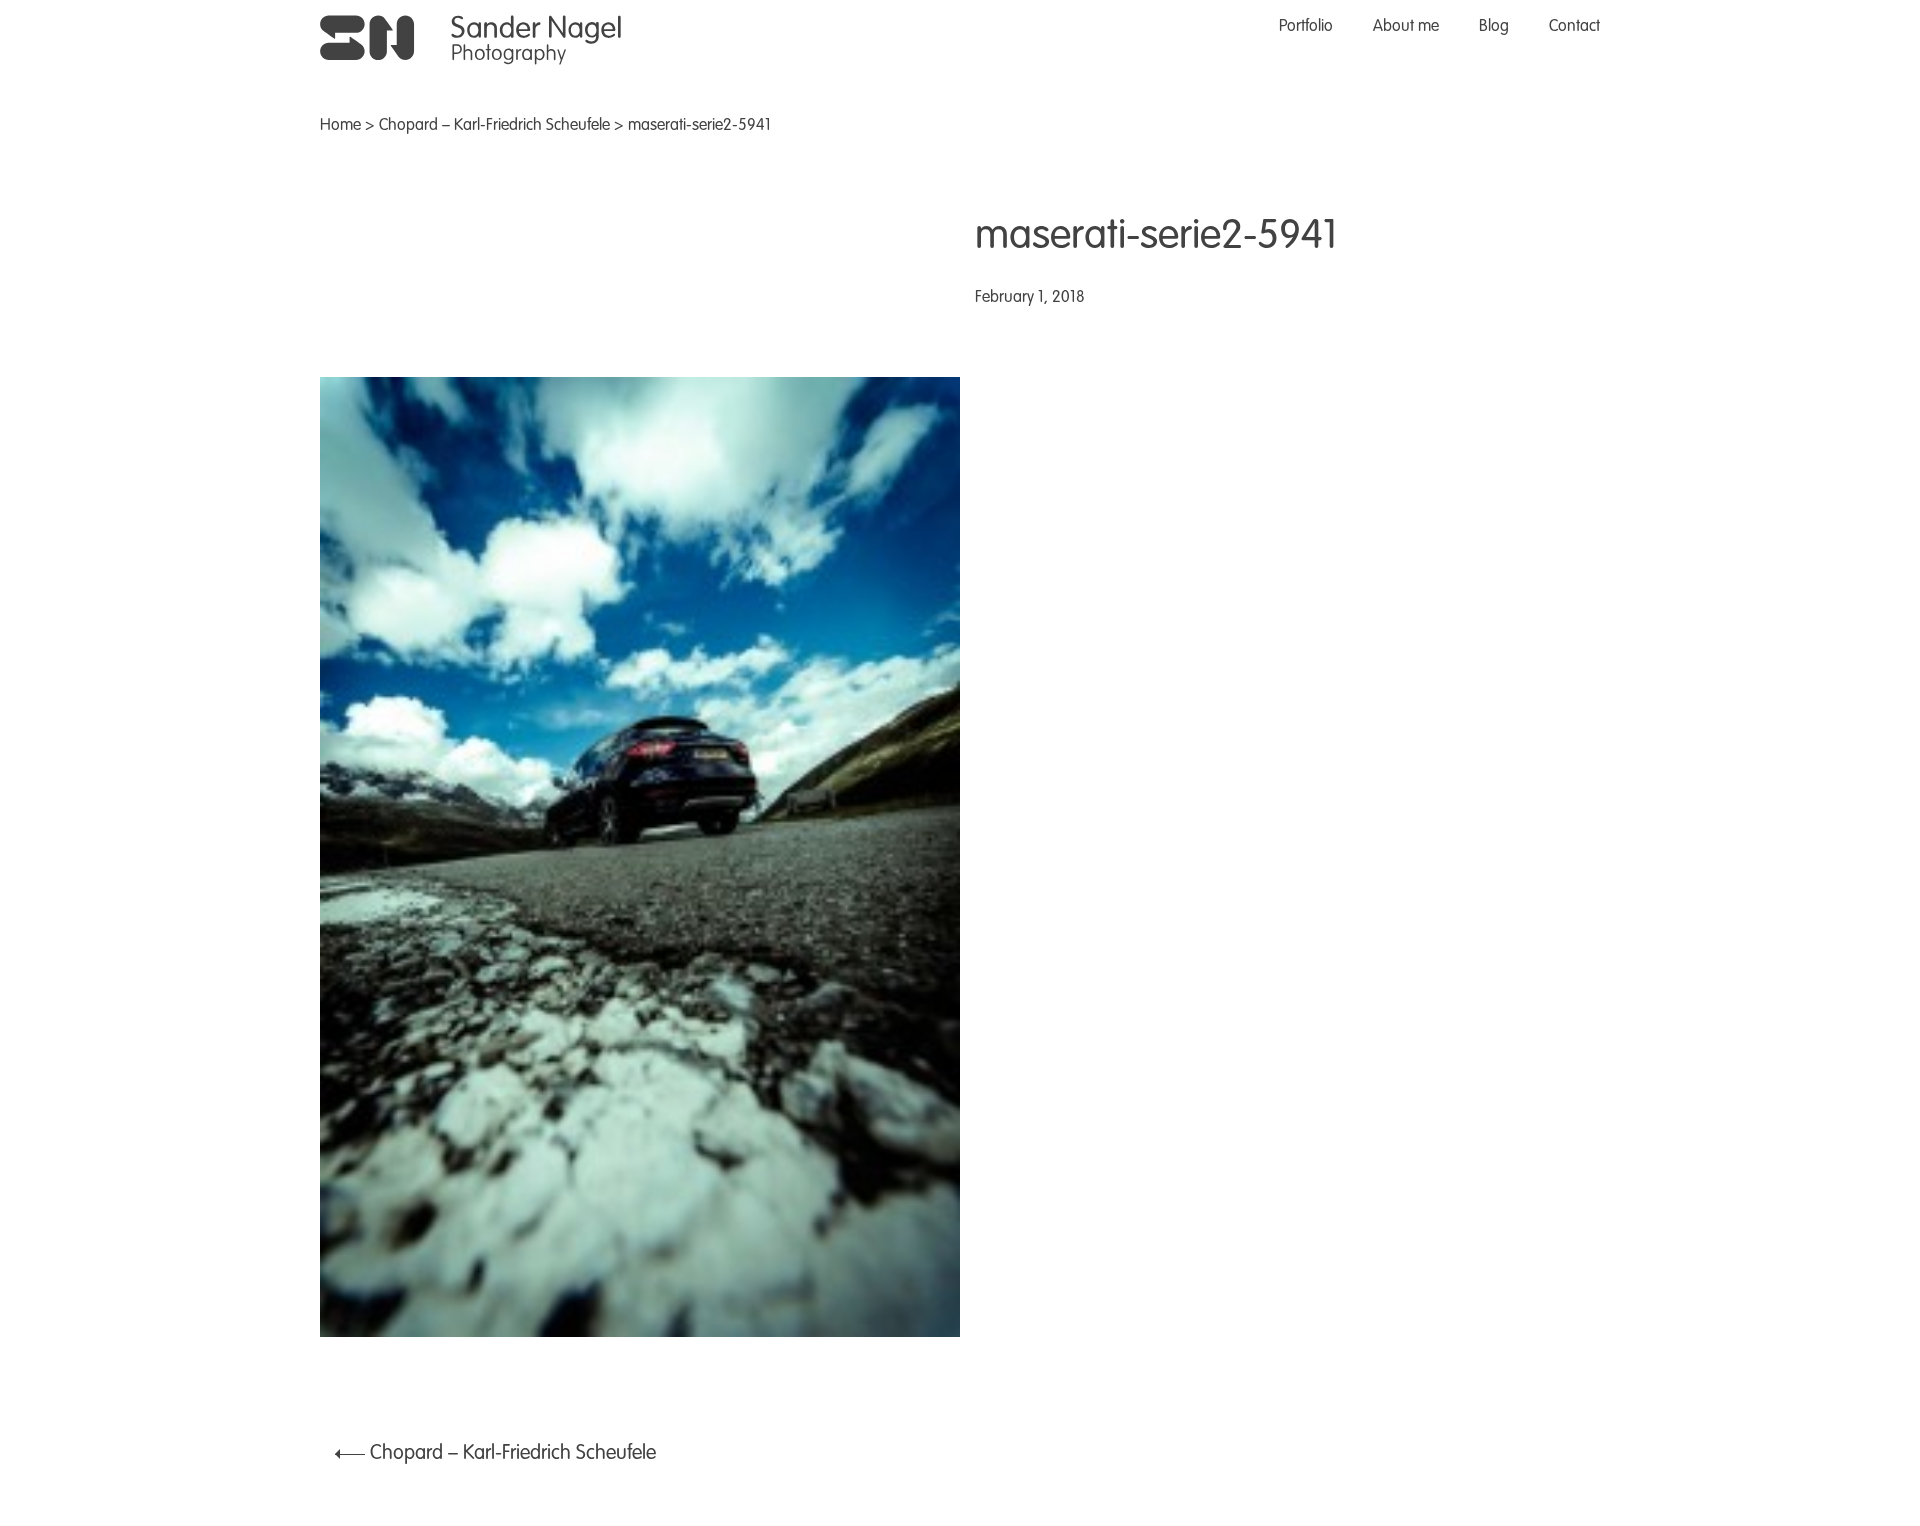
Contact (1574, 27)
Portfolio (1306, 27)
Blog (1494, 27)
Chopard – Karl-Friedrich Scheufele (494, 126)
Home (340, 126)
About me (1406, 27)
